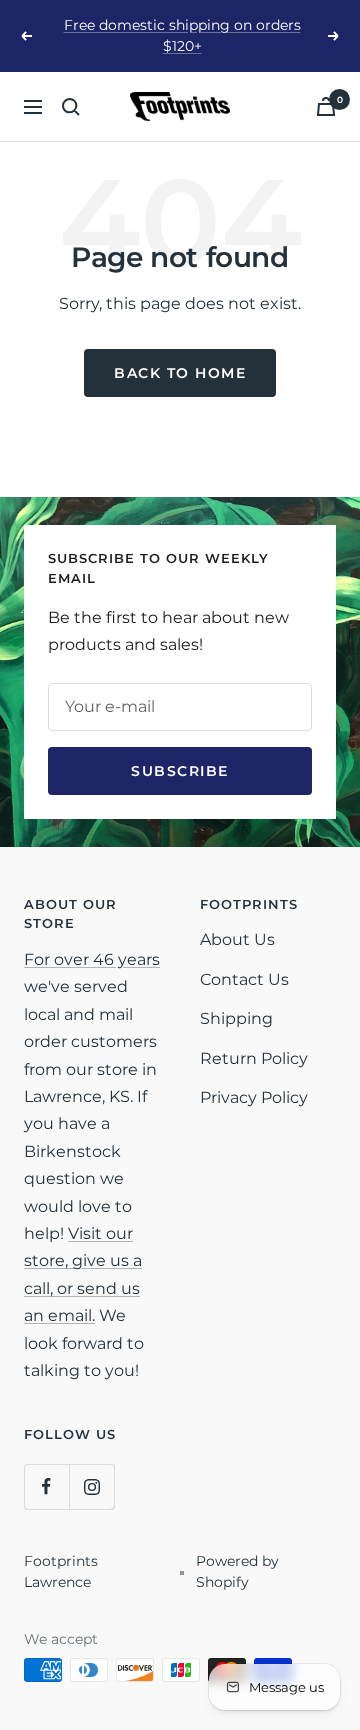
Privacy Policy (254, 1097)
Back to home (180, 373)
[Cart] (326, 106)
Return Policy (254, 1058)
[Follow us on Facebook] (46, 1486)
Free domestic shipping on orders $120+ (182, 35)
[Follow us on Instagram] (91, 1486)
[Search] (71, 107)
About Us (237, 939)
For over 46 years (92, 959)
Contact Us (244, 979)
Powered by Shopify (237, 1571)
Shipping (236, 1018)
